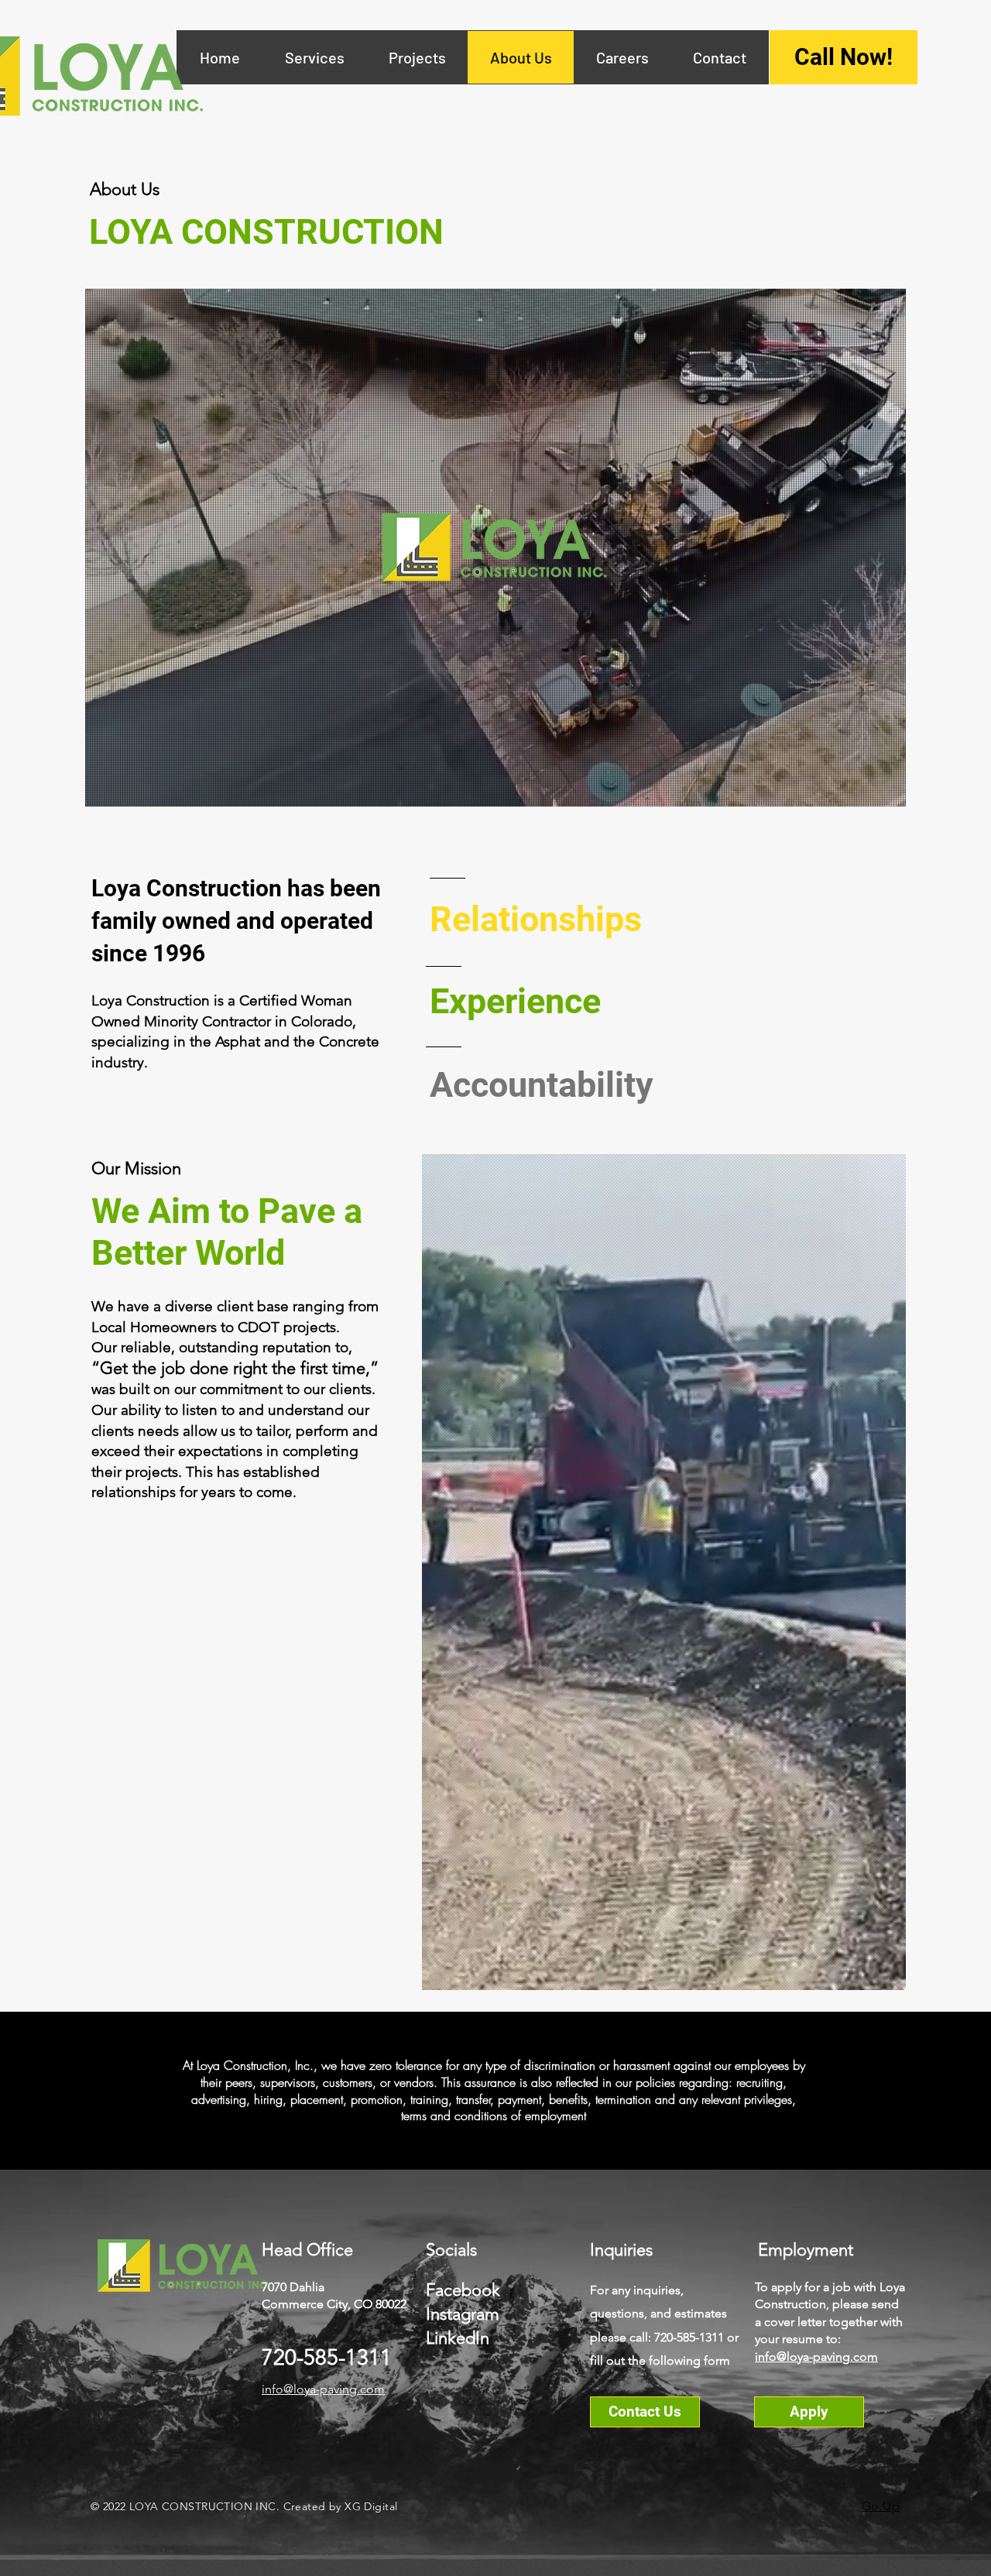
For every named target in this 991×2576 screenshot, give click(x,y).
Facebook (463, 2290)
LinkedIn (458, 2338)
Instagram (463, 2314)
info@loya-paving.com (323, 2389)
